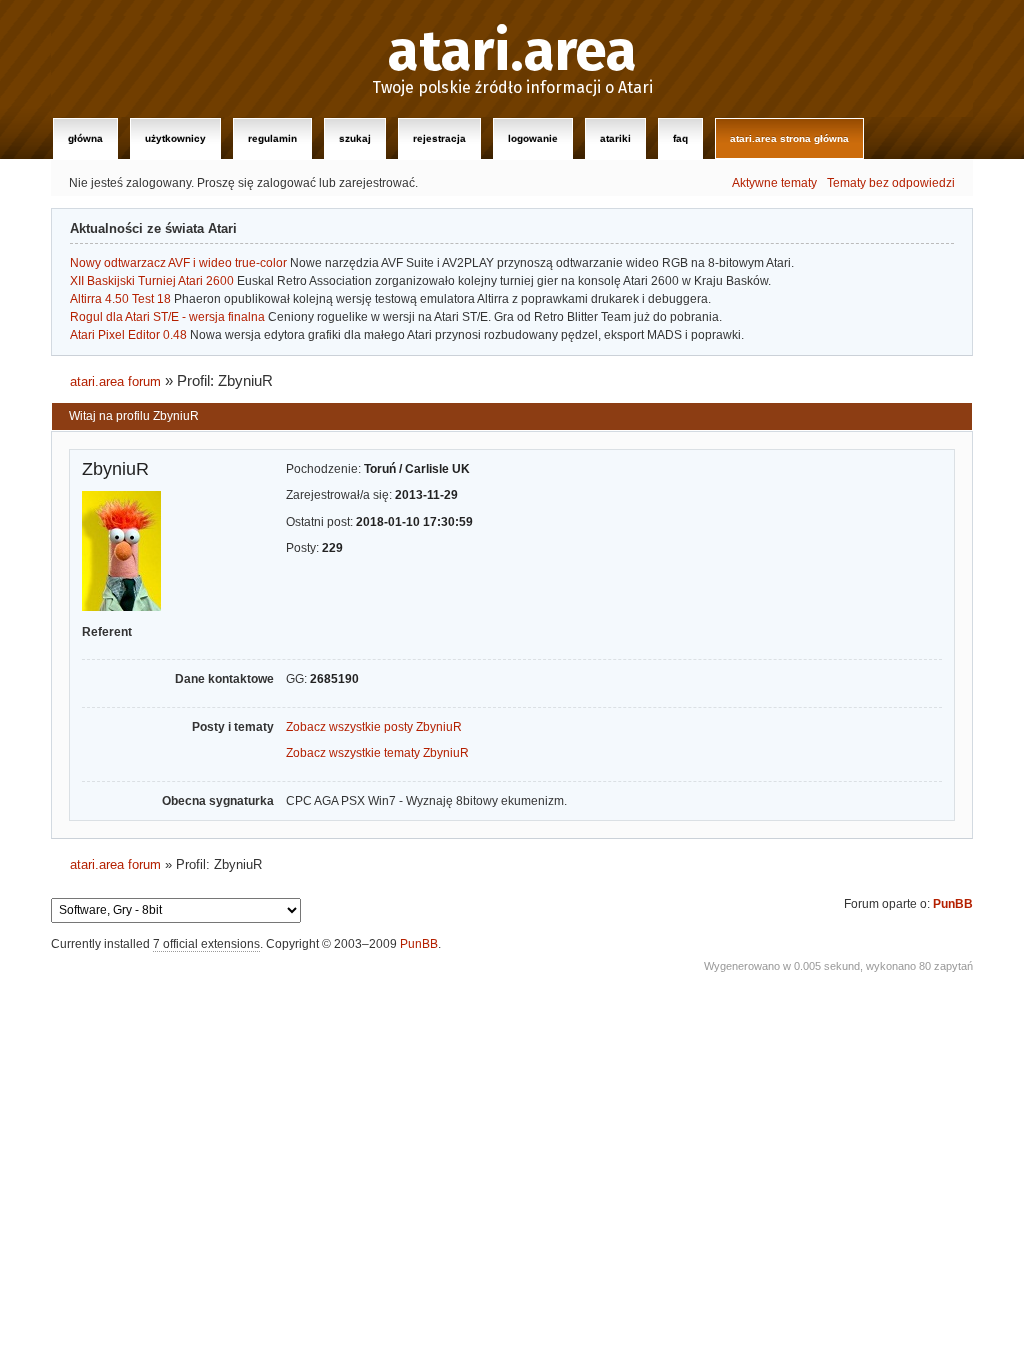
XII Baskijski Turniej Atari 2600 (152, 281)
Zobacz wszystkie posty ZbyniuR (374, 727)
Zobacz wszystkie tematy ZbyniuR (377, 753)
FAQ (680, 138)
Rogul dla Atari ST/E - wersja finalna (167, 317)
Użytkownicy (175, 138)
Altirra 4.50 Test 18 (120, 299)
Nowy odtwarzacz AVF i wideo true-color (178, 263)
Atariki (615, 138)
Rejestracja (439, 138)
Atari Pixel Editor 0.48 (128, 335)
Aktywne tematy (774, 183)
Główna (85, 138)
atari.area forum (115, 381)
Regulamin (272, 138)
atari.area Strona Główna (789, 138)
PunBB (953, 904)
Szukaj (355, 138)
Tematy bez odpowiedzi (891, 183)
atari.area (512, 52)
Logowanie (533, 138)
